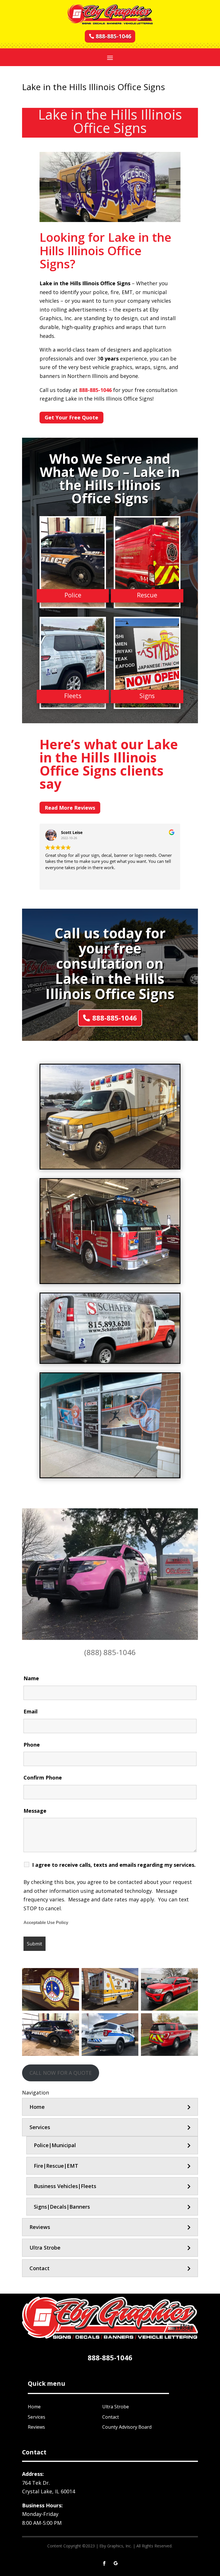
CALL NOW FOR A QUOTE (61, 2073)
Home (37, 2107)
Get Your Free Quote (71, 417)
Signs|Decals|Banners (62, 2207)
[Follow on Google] (116, 2563)
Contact (40, 2268)
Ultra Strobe (45, 2248)
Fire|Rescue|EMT (56, 2166)
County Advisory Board (127, 2427)
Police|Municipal (55, 2145)
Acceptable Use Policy (46, 1923)
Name (31, 1678)
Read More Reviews (70, 808)
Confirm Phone (43, 1778)
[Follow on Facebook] (104, 2563)
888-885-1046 (113, 36)
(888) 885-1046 (110, 1652)
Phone (32, 1745)
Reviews (40, 2227)
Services (40, 2127)
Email (31, 1711)
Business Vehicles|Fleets (65, 2186)
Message (35, 1811)
